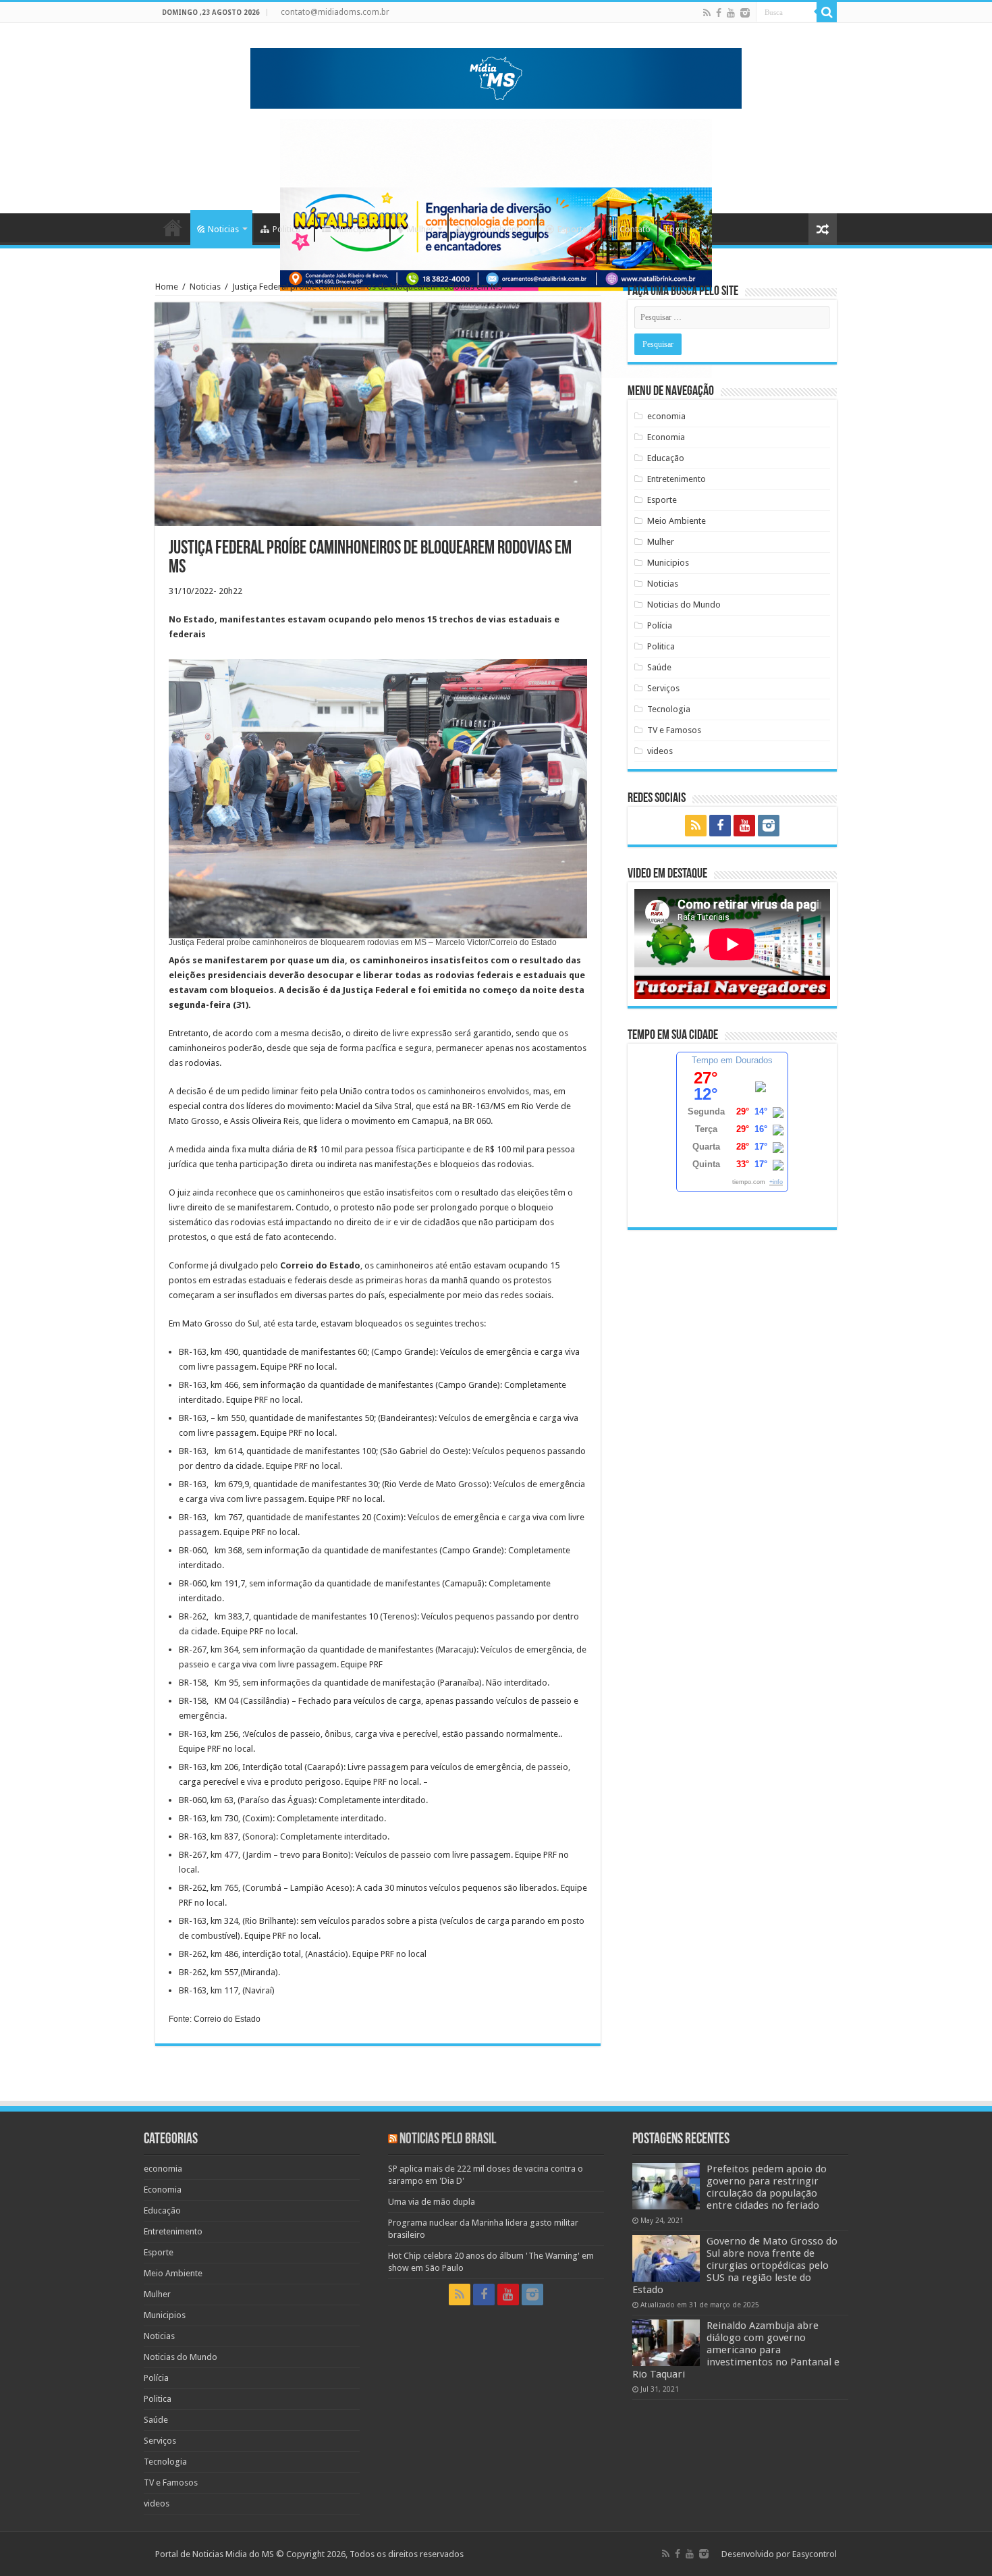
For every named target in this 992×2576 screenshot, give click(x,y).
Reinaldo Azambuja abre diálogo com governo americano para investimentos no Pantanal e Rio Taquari (736, 2350)
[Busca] (827, 12)
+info (776, 1182)
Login (676, 229)
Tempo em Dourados (732, 1060)
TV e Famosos (674, 730)
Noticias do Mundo (684, 605)
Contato (635, 229)
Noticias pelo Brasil (448, 2140)
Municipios (355, 229)
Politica (286, 229)
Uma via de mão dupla (432, 2202)
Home (173, 227)
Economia (666, 437)
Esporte (572, 229)
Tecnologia (669, 709)
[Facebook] (719, 13)
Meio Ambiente (494, 229)
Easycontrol (815, 2554)
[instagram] (745, 13)
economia (666, 416)
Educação (666, 458)
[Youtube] (731, 13)
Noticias (223, 229)
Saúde (659, 667)
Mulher (420, 229)
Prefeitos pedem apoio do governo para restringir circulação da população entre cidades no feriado (767, 2187)
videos (660, 751)
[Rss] (707, 13)
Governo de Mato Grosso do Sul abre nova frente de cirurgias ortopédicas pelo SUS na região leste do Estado (735, 2265)
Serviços (663, 688)
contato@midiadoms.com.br (335, 12)
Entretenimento (677, 479)
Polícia (660, 625)
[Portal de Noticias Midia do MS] (496, 76)
